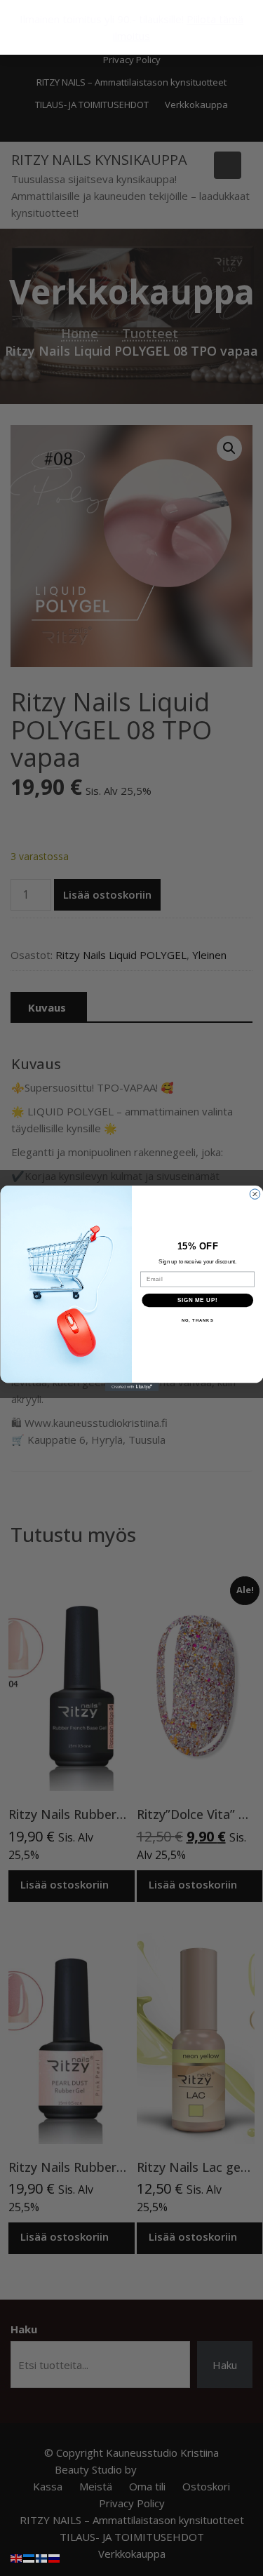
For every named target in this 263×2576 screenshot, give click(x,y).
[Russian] (55, 2557)
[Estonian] (29, 2557)
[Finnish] (42, 2557)
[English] (17, 2557)
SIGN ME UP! (197, 1300)
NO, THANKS (197, 1321)
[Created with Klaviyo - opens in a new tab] (131, 1387)
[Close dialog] (255, 1193)
